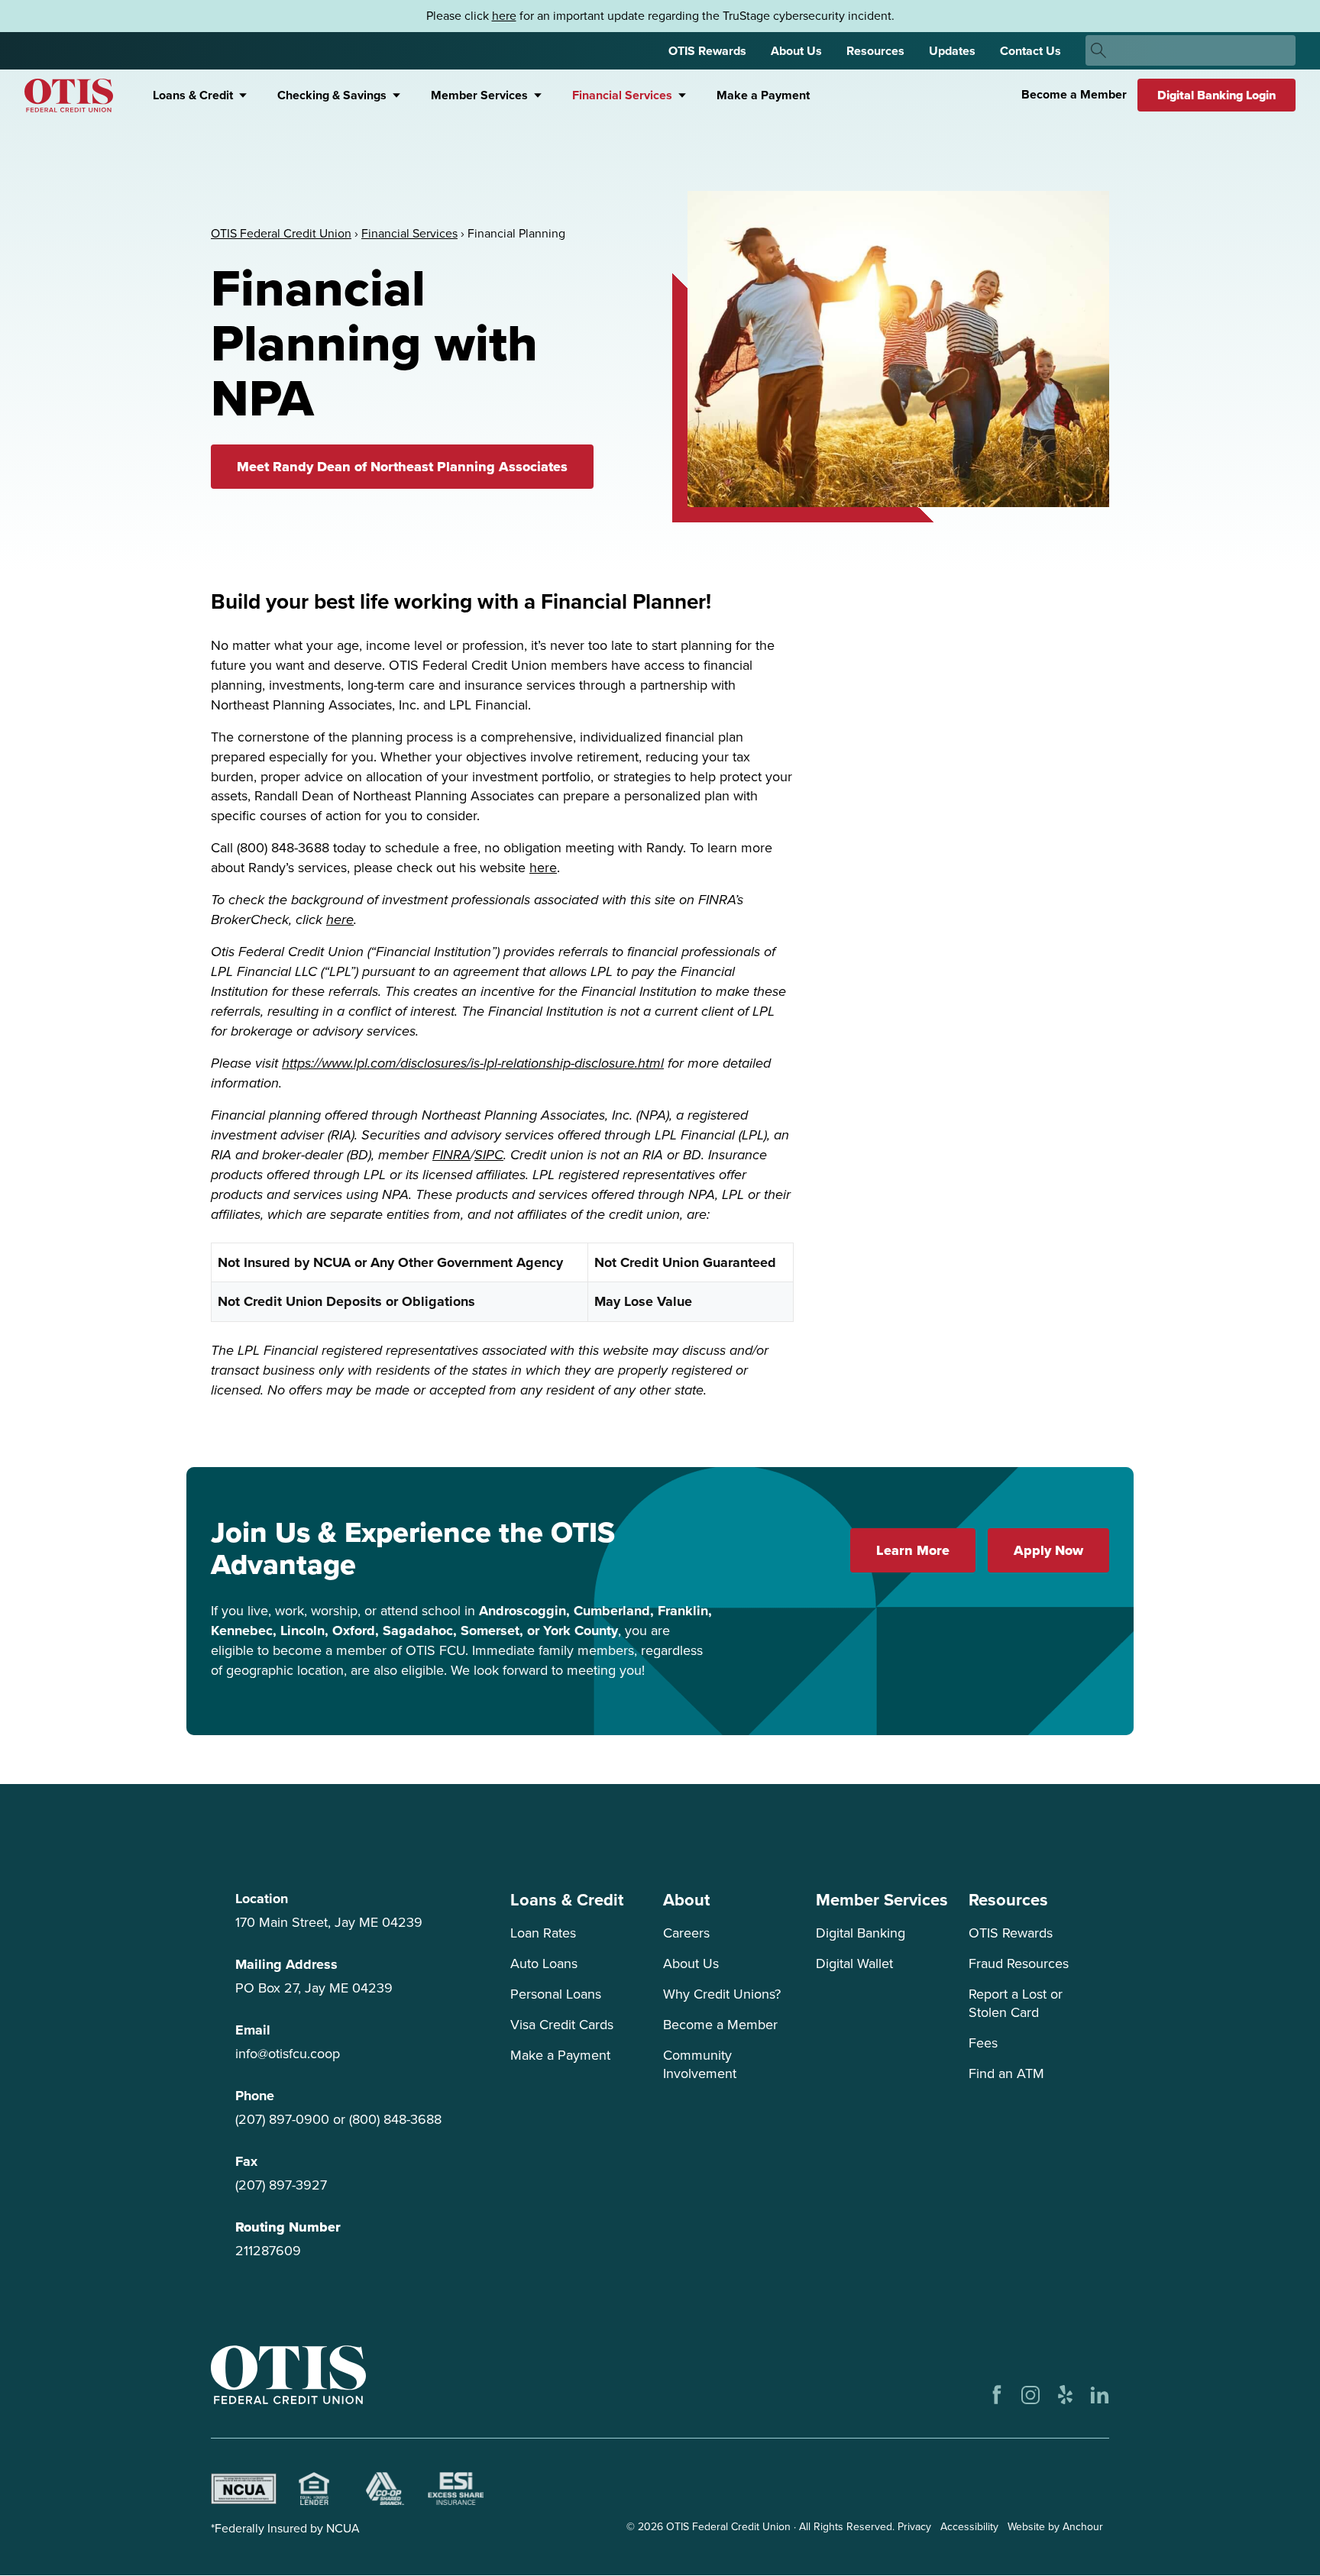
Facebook (996, 2395)
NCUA (244, 2489)
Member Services (479, 95)
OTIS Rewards (707, 51)
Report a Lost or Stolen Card (1016, 2003)
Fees (983, 2043)
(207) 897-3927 (281, 2185)
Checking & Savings (332, 95)
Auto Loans (544, 1964)
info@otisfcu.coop (288, 2054)
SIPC (489, 1155)
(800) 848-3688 (395, 2119)
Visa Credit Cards (562, 2025)
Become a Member (1074, 94)
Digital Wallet (854, 1964)
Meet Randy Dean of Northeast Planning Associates (402, 467)
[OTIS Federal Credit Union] (69, 95)
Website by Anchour (1055, 2527)
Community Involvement (700, 2064)
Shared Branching (385, 2489)
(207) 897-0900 (282, 2119)
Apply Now (1048, 1550)
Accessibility (969, 2527)
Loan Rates (543, 1933)
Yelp (1065, 2395)
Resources (875, 51)
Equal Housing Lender (314, 2489)
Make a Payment (763, 95)
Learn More (913, 1550)
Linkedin (1100, 2395)
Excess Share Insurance (455, 2489)
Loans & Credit (193, 95)
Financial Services (622, 95)
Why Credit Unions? (722, 1994)
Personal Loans (556, 1994)
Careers (686, 1933)
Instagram (1031, 2395)
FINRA (451, 1155)
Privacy (914, 2527)
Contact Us (1030, 51)
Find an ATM (1006, 2073)
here (504, 16)
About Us (796, 51)
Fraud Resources (1019, 1964)
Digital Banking (861, 1933)
